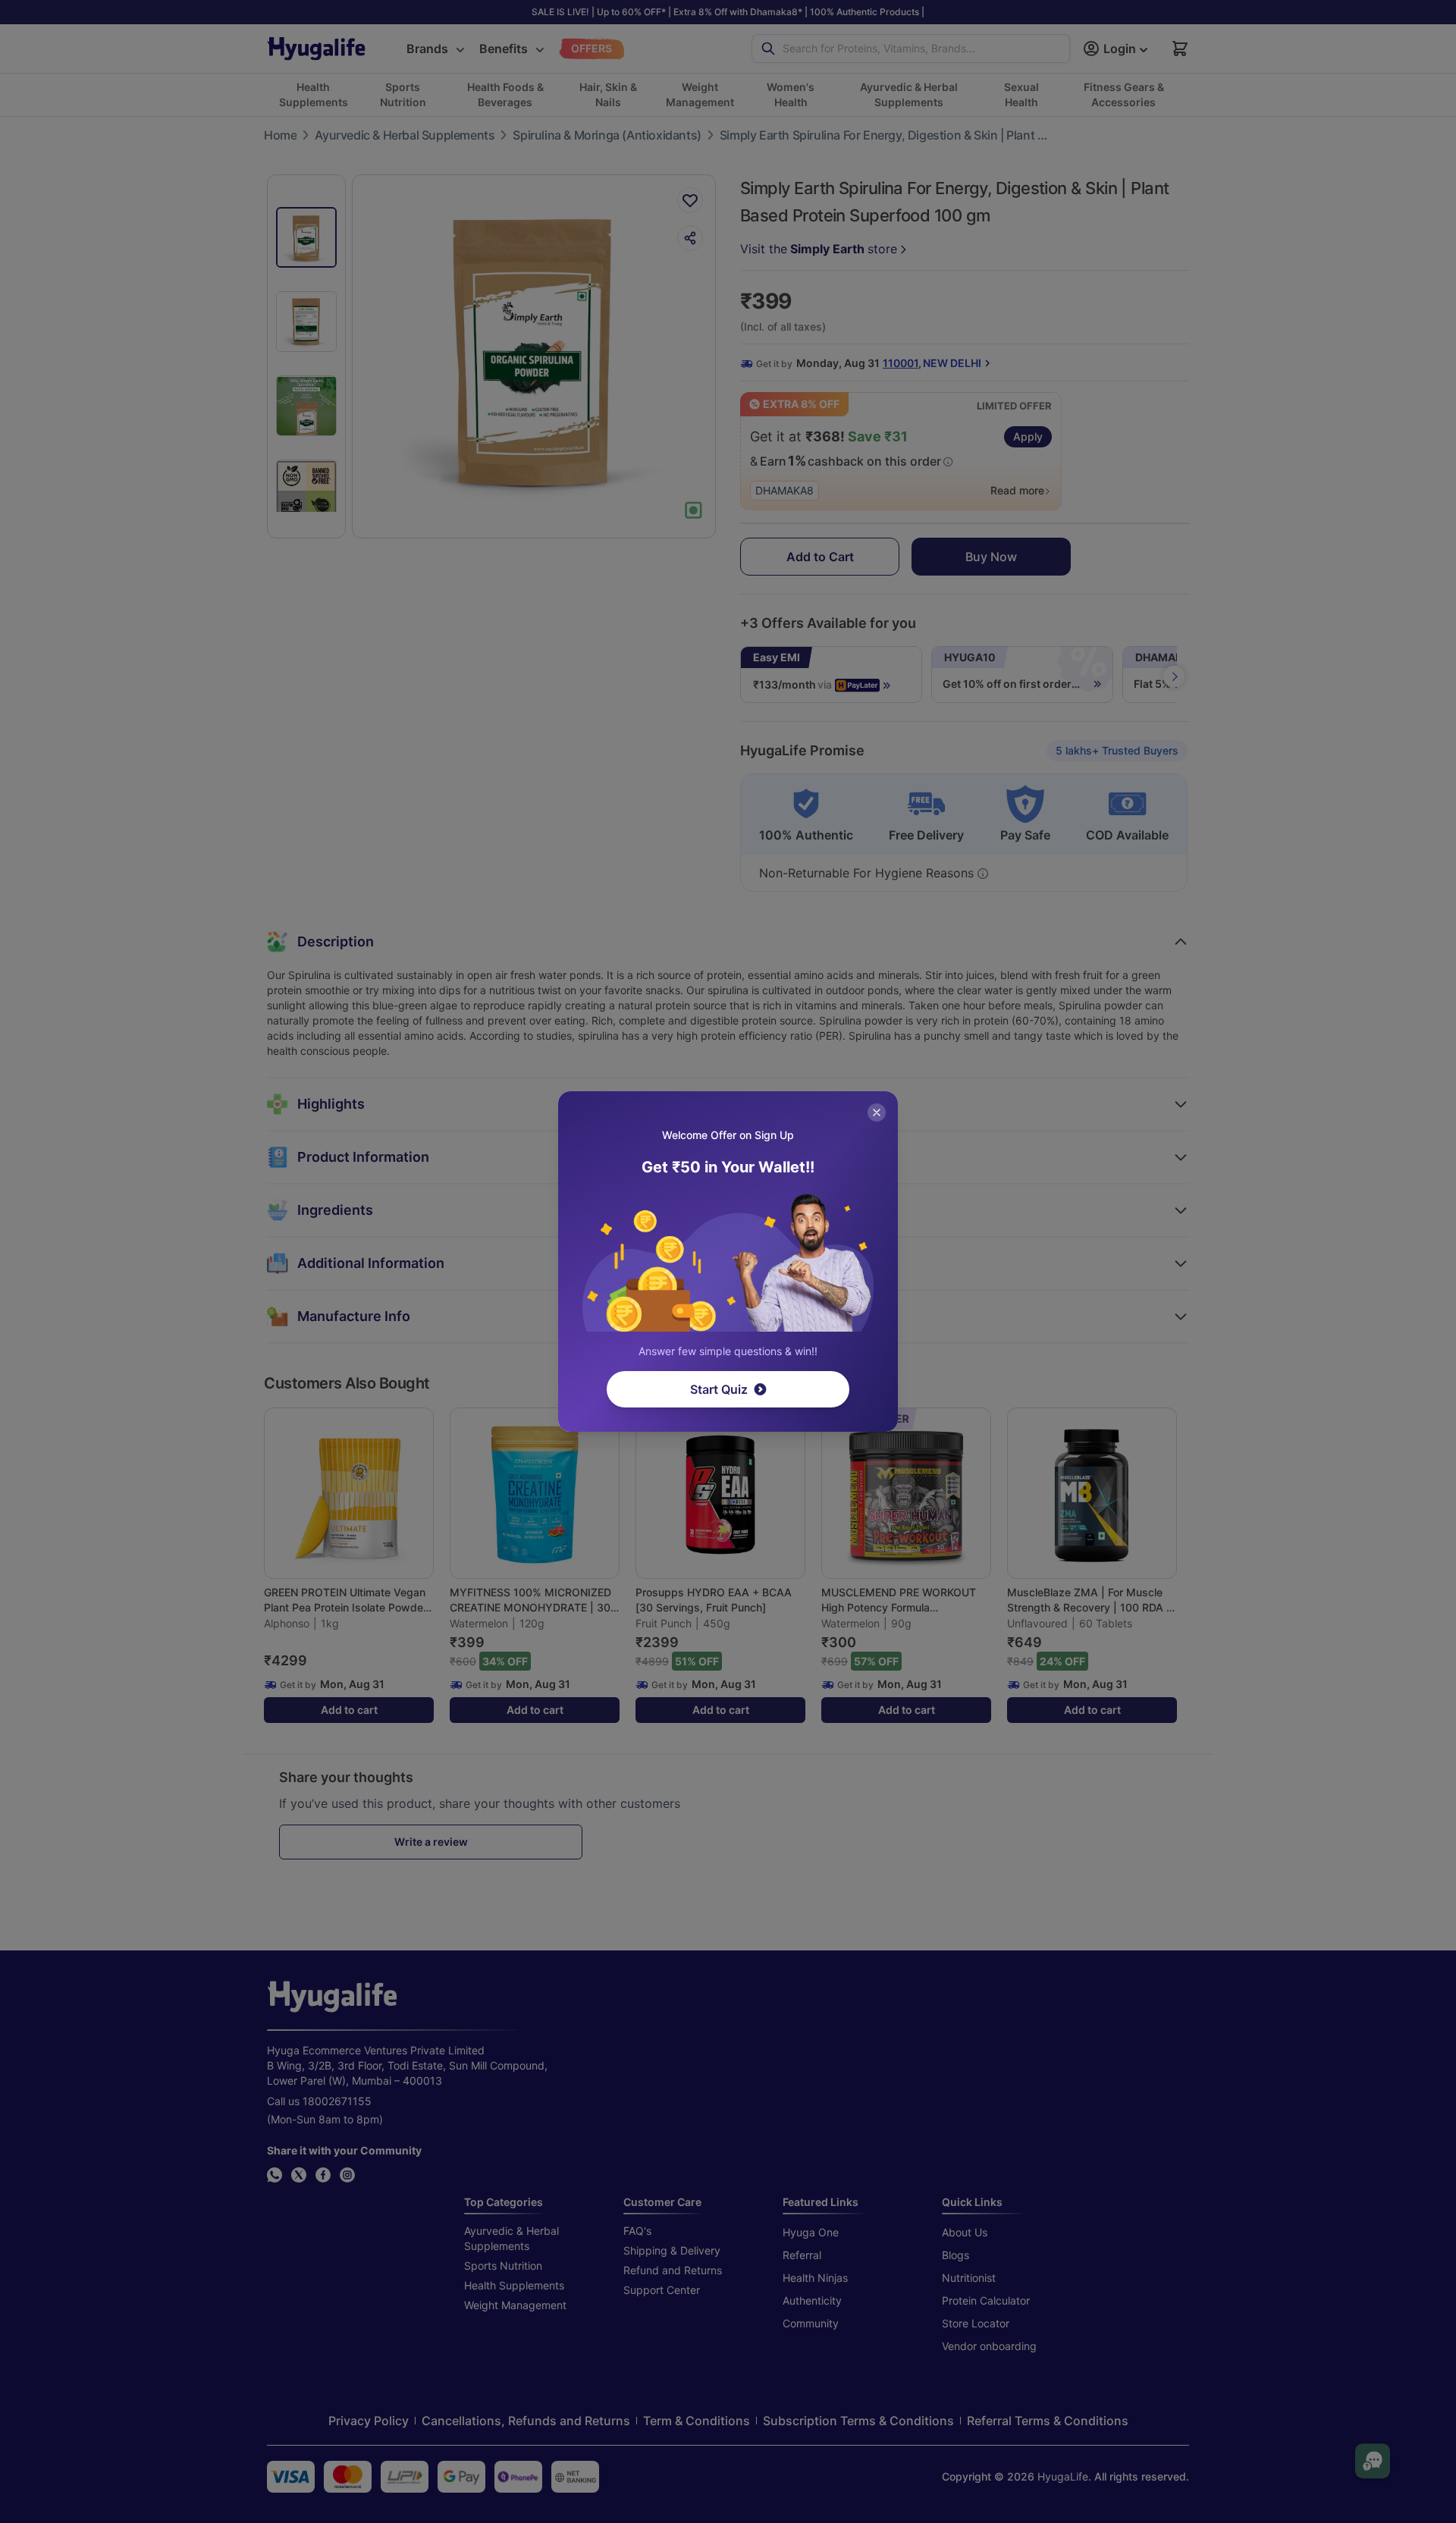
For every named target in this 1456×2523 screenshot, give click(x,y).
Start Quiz (719, 1389)
